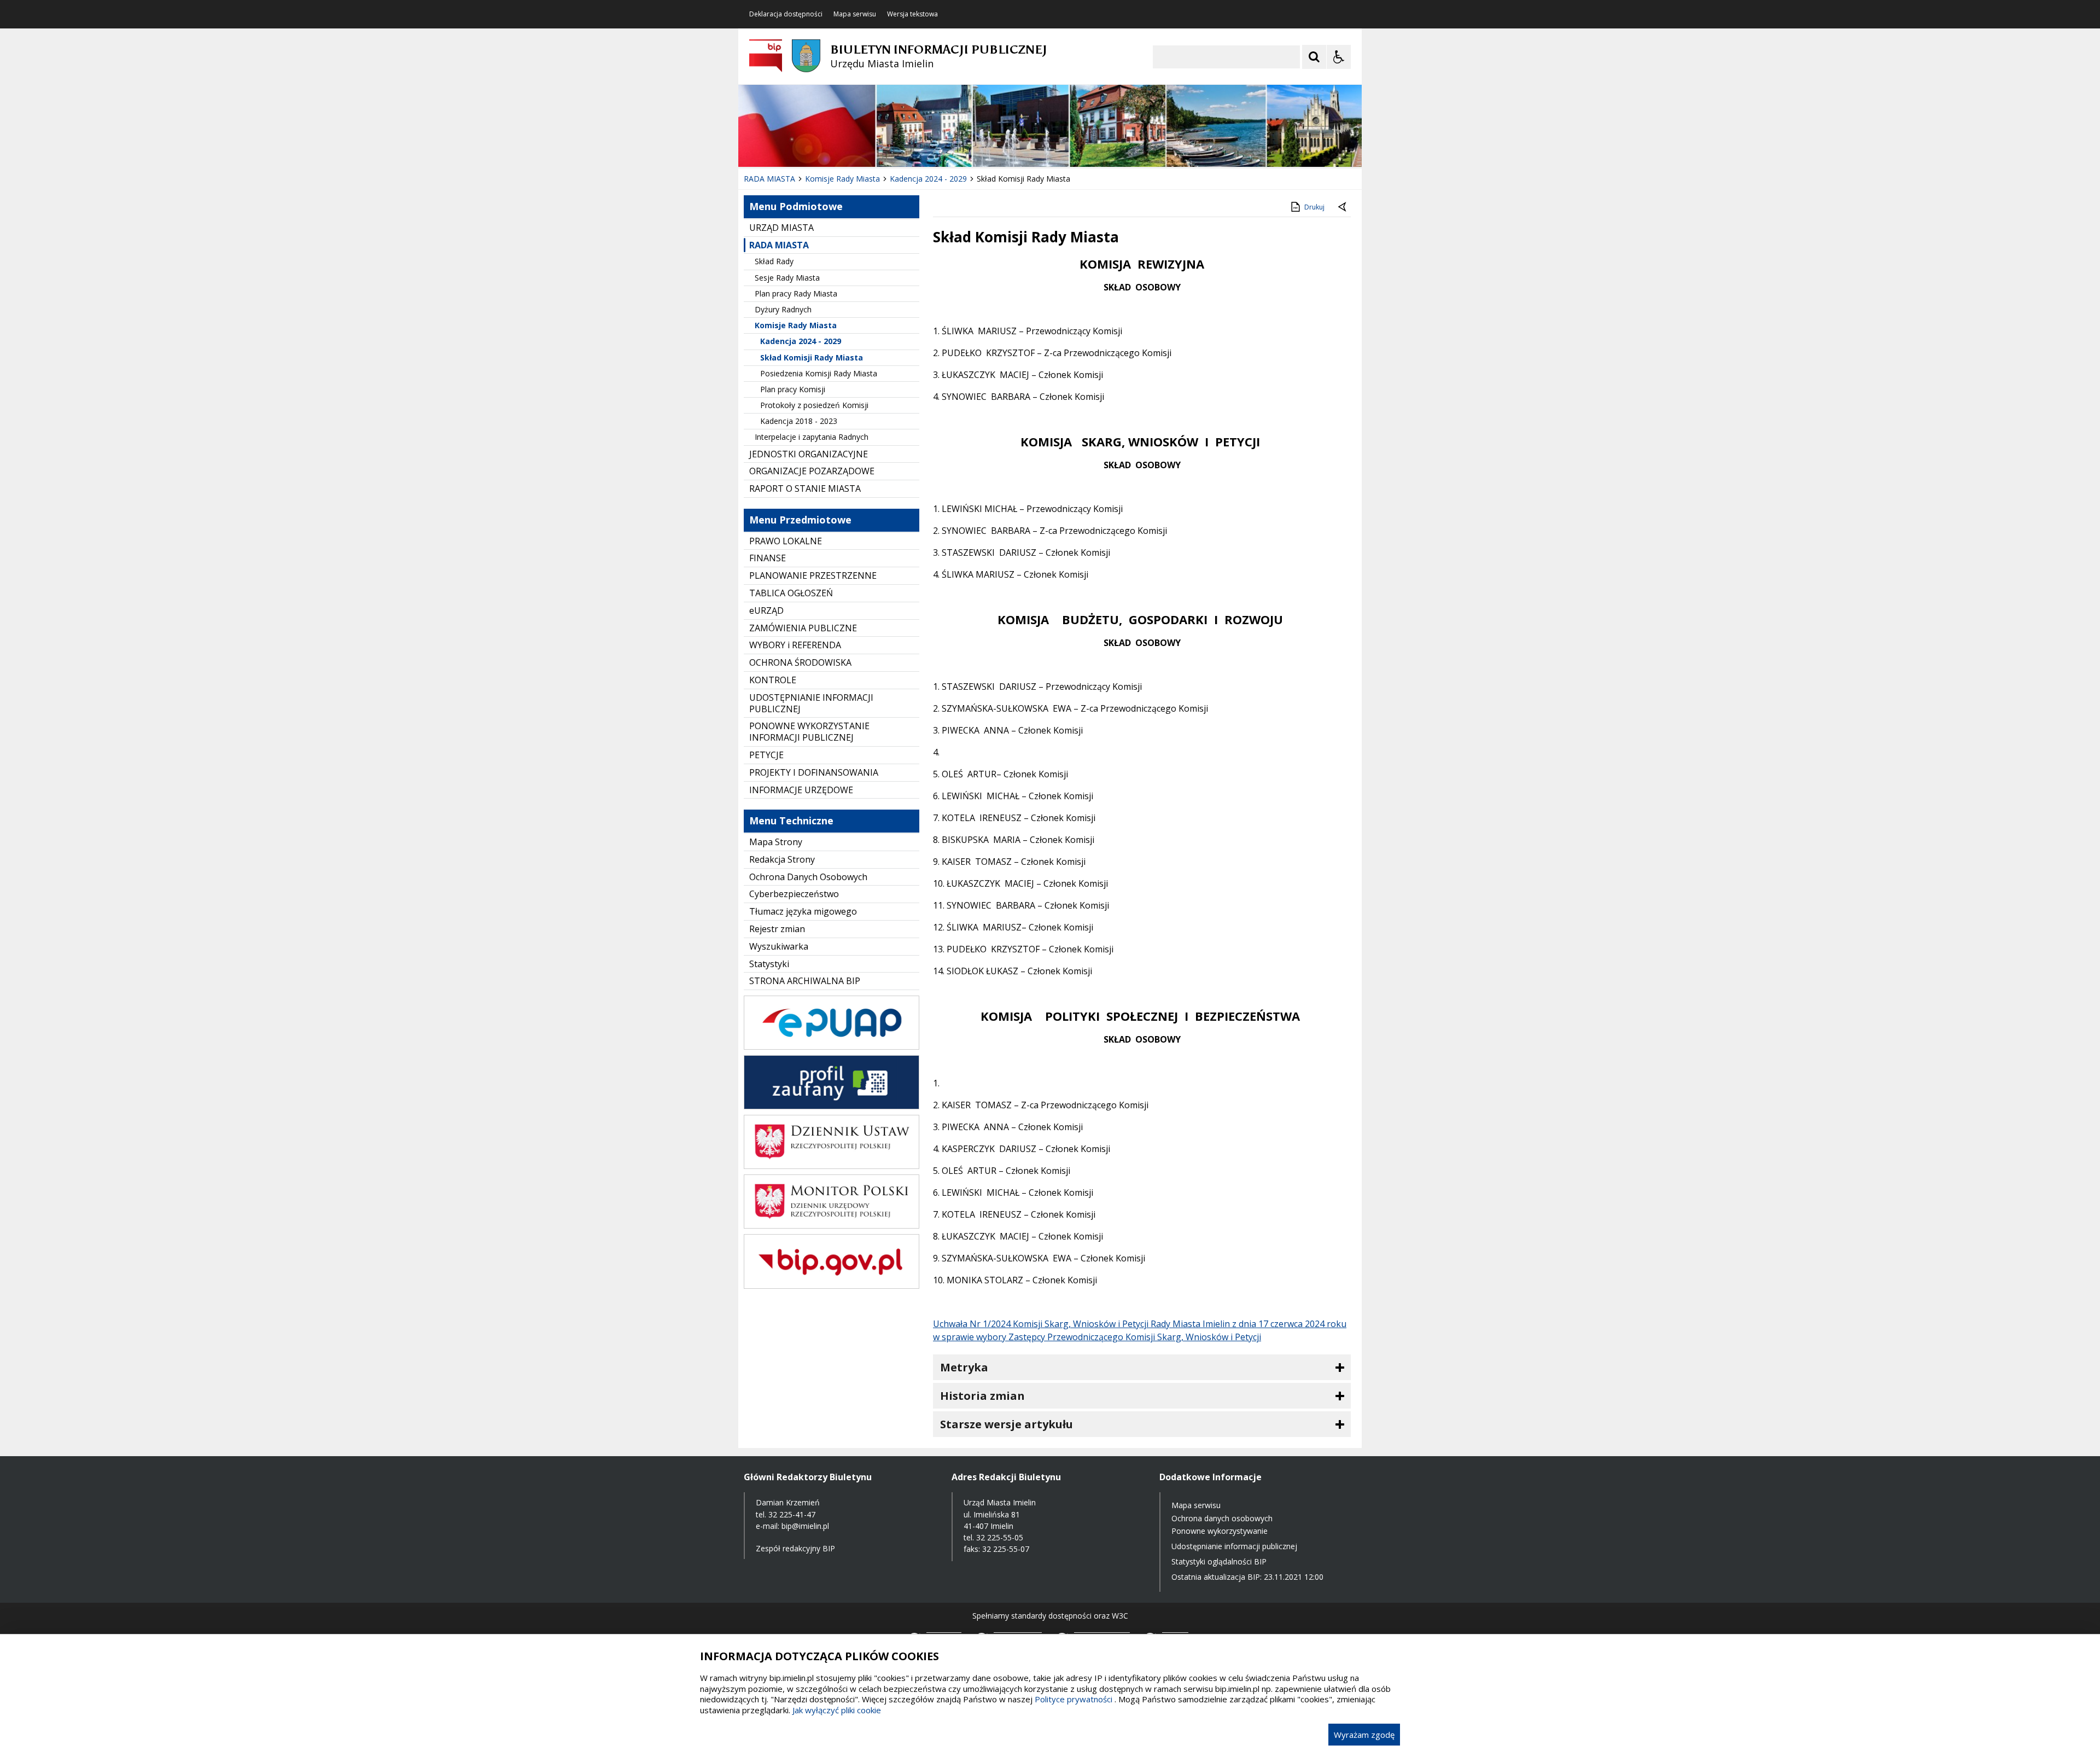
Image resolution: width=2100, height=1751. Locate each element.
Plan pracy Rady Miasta (796, 293)
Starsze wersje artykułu (1007, 1424)
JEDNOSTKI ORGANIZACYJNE (809, 454)
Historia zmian (982, 1396)
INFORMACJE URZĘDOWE (801, 790)
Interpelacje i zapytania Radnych (812, 437)
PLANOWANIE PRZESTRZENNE (813, 575)
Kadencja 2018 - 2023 (799, 421)
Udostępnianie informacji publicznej (1234, 1546)
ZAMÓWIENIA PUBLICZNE (803, 628)
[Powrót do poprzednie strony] (1343, 207)
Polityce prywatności (1074, 1699)
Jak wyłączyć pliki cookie (837, 1710)
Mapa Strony (776, 842)
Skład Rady (774, 261)
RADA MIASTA (779, 245)
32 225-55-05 (1000, 1537)
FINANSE (768, 558)
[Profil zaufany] (832, 1106)
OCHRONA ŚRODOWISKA (800, 662)
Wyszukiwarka (779, 946)
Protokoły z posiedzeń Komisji (814, 405)
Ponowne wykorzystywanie (1220, 1531)
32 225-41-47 (792, 1514)
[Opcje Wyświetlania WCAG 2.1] (1339, 57)
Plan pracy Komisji (793, 389)
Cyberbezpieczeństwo (794, 894)
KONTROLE (773, 680)
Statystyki (769, 964)
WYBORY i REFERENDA (795, 645)
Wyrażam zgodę (1364, 1735)
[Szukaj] (1314, 57)
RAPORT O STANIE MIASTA (805, 488)
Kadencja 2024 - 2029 (801, 341)
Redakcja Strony (782, 859)
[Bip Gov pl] (832, 1286)
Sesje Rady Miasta (787, 278)
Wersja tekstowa (912, 14)
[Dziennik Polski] (832, 1166)
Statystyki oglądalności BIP (1219, 1561)
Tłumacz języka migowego (803, 911)
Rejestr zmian (777, 929)
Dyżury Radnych (783, 309)
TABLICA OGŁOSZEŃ (791, 593)
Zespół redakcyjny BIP (795, 1548)
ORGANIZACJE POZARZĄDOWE (812, 471)
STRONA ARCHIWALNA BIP (805, 981)
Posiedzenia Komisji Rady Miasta (819, 373)
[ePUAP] (832, 1047)
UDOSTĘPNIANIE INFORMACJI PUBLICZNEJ (811, 703)
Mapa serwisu (855, 14)
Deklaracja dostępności (786, 14)
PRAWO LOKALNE (786, 541)
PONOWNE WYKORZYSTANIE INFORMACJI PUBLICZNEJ (809, 732)
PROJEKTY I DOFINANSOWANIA (814, 772)
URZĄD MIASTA (781, 228)
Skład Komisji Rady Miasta (812, 357)
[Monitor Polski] (832, 1226)
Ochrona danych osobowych (1222, 1518)
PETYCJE (766, 755)
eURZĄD (766, 610)
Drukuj (1314, 207)
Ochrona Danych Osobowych (808, 877)
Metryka (964, 1367)
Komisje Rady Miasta (796, 325)
